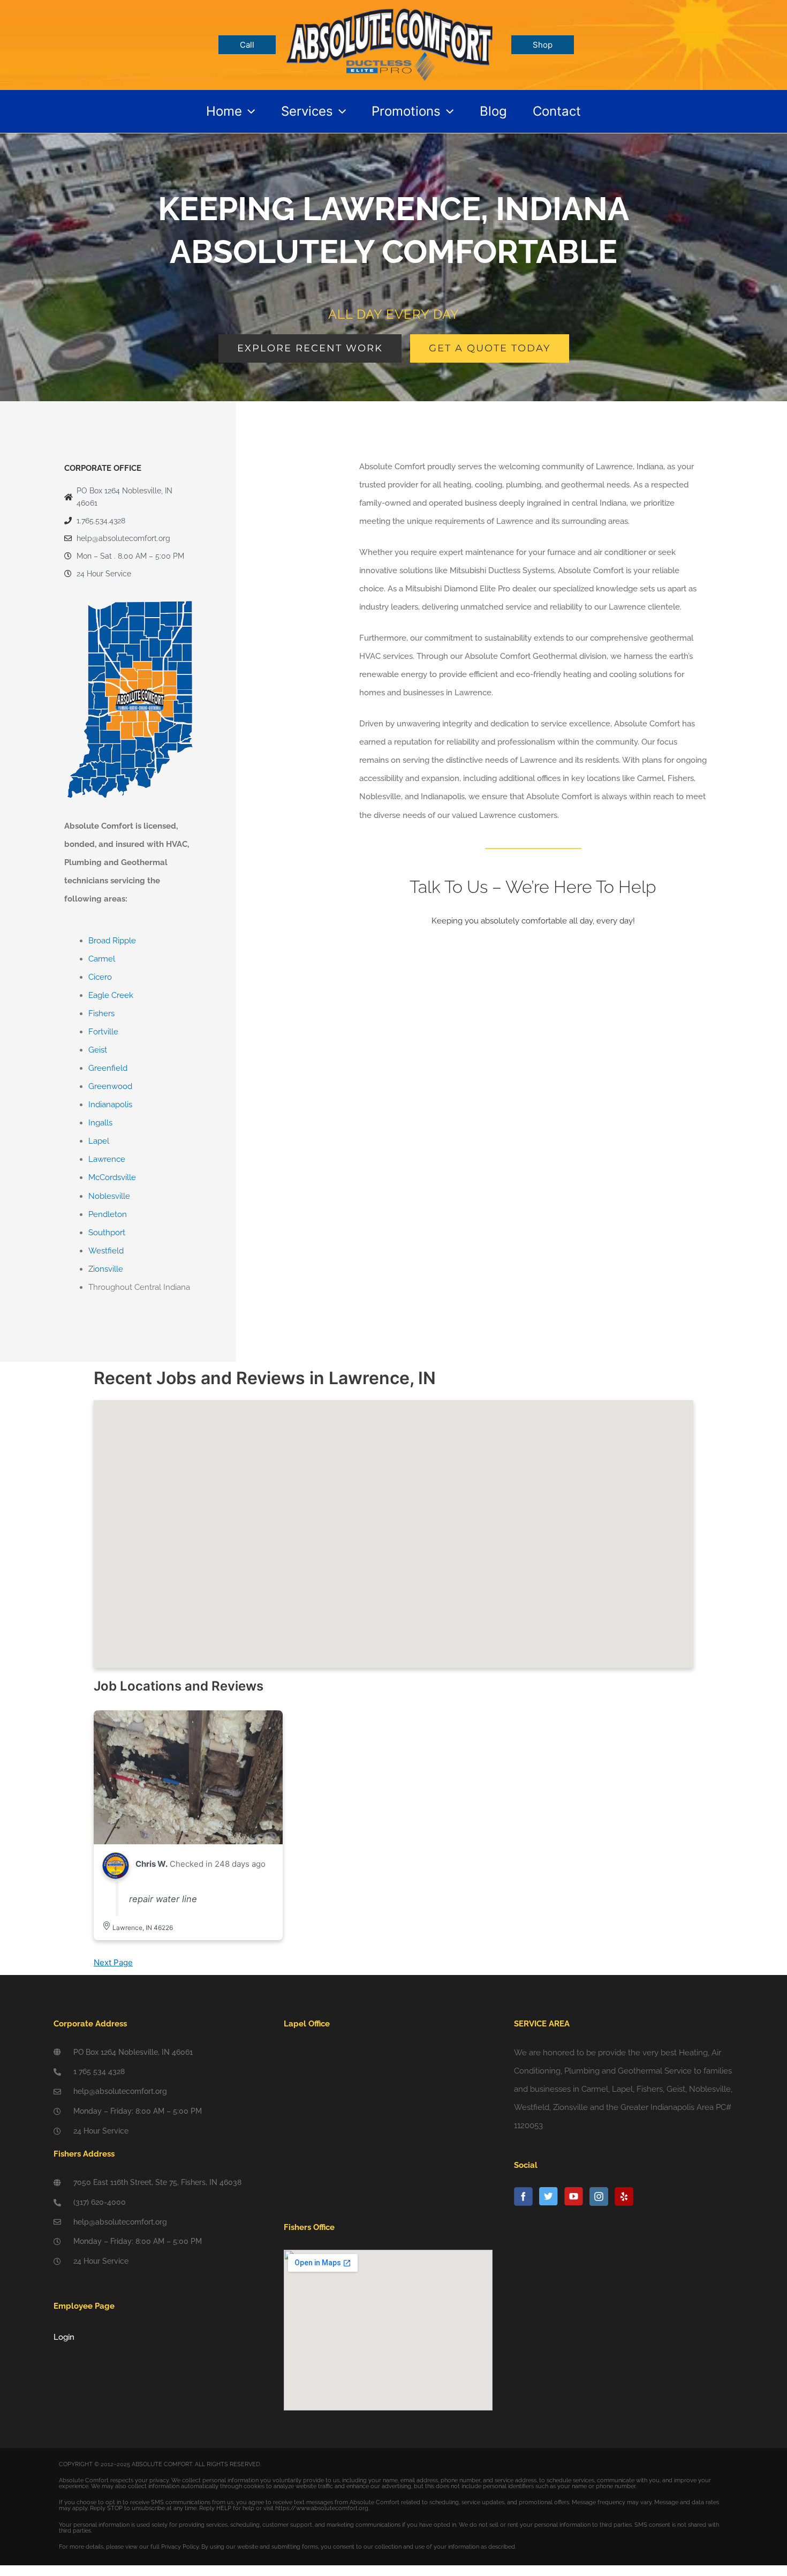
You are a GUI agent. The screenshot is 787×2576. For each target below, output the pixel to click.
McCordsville (112, 1177)
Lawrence (107, 1159)
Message (380, 1185)
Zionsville (106, 1269)
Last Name (564, 1013)
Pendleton (108, 1214)
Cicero (100, 977)
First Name (383, 1013)
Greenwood (110, 1086)
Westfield (106, 1251)
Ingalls (100, 1123)
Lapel (99, 1141)
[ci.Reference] (188, 1777)
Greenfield (108, 1068)
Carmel (102, 959)
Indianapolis (110, 1105)
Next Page (113, 1962)
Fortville (103, 1032)
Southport (107, 1233)
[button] (248, 111)
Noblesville (109, 1196)
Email (373, 1071)
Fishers (101, 1013)
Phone (375, 1128)
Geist (98, 1050)
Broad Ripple (112, 941)
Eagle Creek (111, 995)
